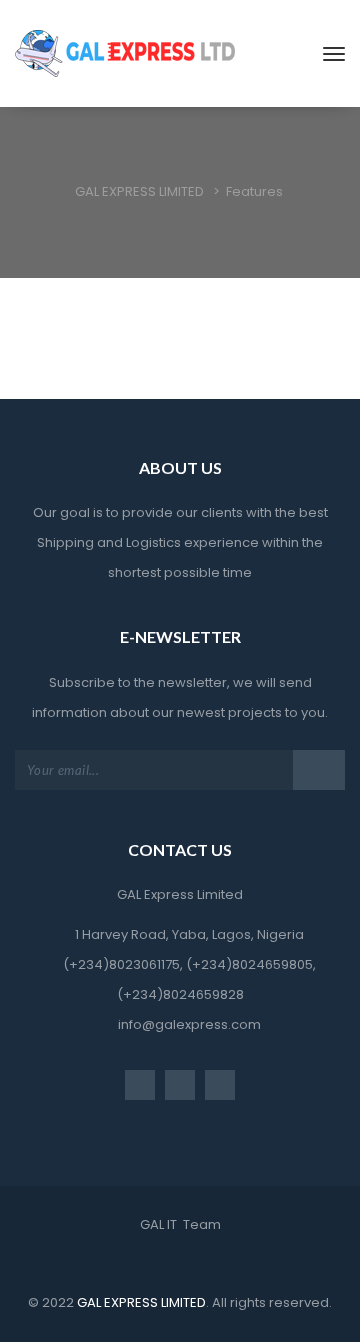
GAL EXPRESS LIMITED (140, 1302)
